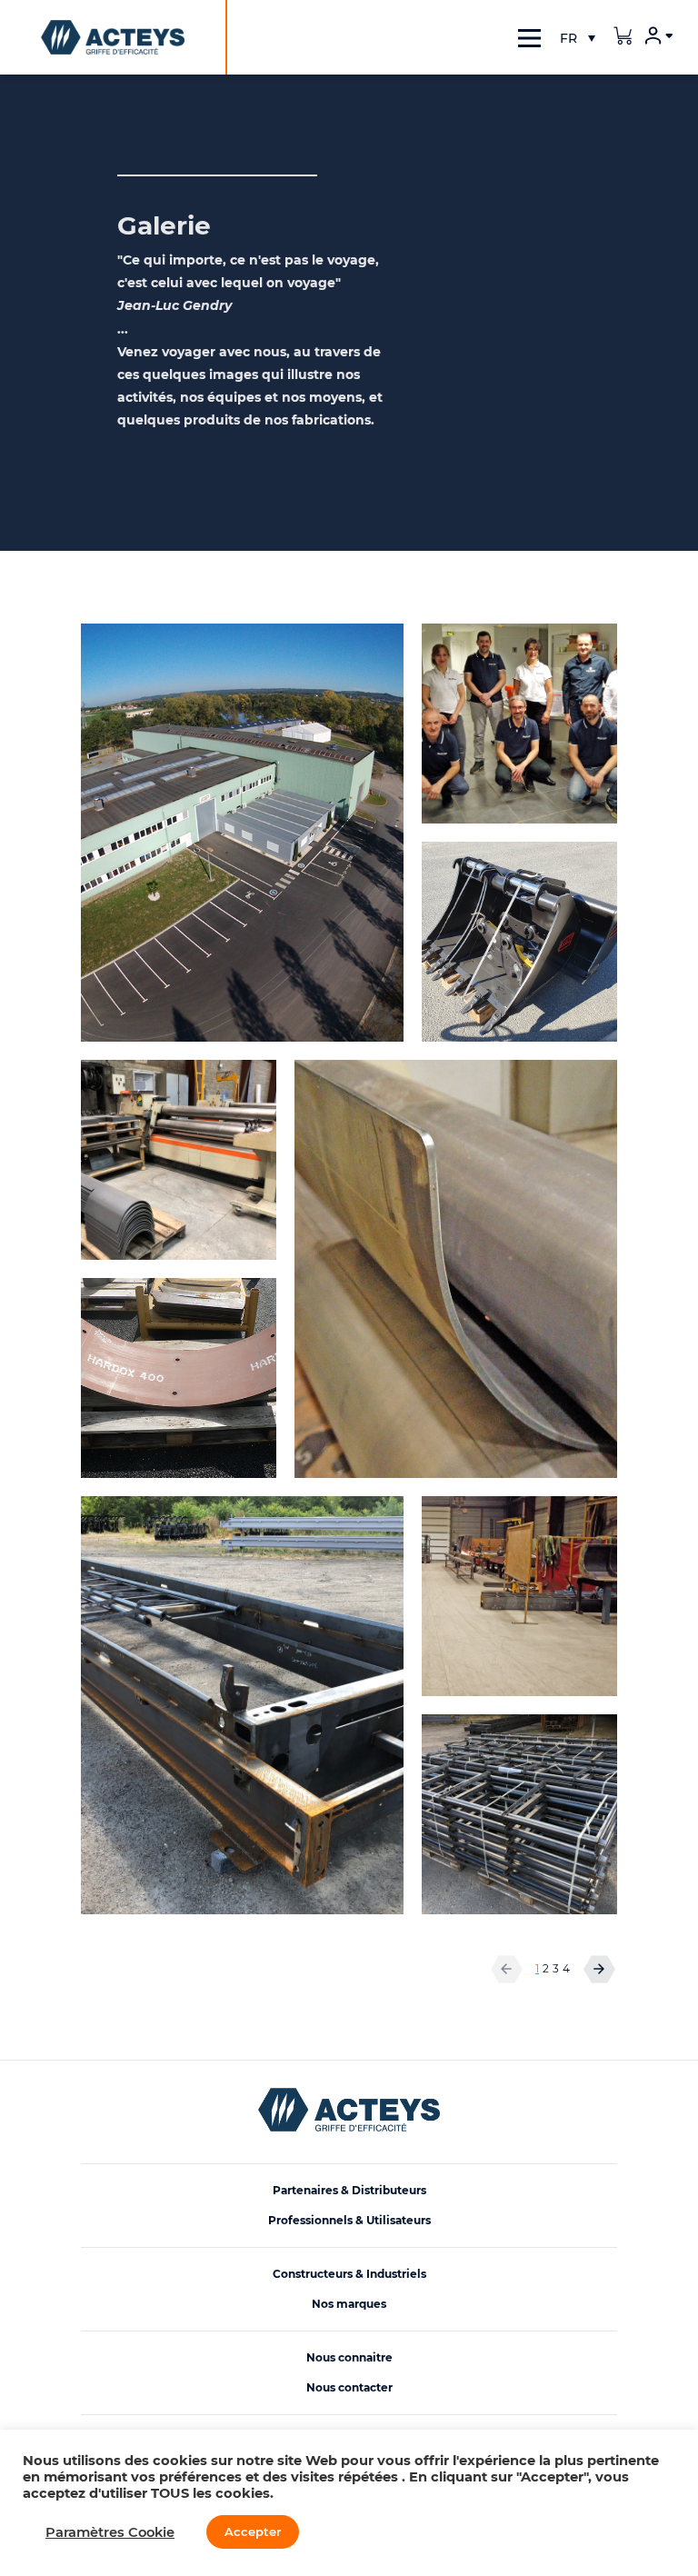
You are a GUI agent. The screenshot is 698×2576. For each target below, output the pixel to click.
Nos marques (349, 2304)
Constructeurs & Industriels (349, 2274)
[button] (577, 38)
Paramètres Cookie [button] (110, 2532)
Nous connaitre (349, 2357)
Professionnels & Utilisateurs (349, 2220)
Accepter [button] (253, 2531)
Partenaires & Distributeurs (349, 2190)
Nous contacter (349, 2387)
